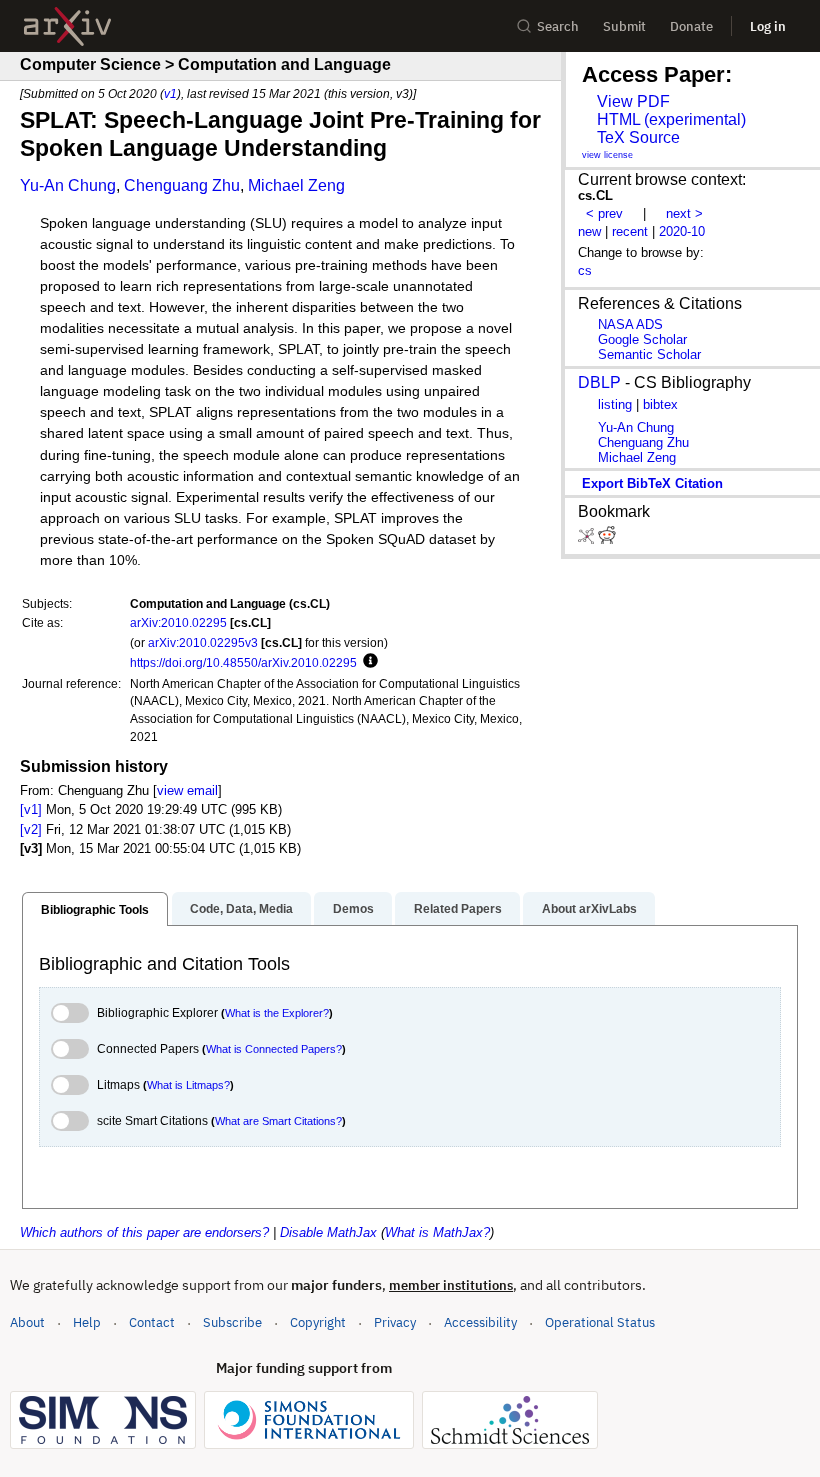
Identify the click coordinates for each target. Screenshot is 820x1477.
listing (615, 404)
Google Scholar (642, 339)
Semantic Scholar (649, 354)
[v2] (31, 829)
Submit (624, 26)
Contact (152, 1322)
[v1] (31, 809)
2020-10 (682, 231)
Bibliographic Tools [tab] (95, 910)
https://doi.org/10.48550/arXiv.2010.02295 (243, 662)
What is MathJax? (437, 1232)
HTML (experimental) (671, 119)
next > (684, 213)
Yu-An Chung (68, 185)
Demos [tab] (353, 909)
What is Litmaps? (188, 1085)
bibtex (660, 404)
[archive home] (67, 26)
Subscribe (232, 1322)
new (589, 231)
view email (187, 790)
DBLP (599, 382)
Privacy (395, 1322)
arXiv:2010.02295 (178, 622)
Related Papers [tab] (458, 909)
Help (87, 1322)
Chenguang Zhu (182, 185)
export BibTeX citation (652, 483)
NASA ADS (630, 324)
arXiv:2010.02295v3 (203, 642)
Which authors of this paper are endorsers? (144, 1232)
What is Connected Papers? (274, 1049)
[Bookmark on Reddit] (607, 539)
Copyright (318, 1322)
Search (558, 26)
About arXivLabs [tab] (589, 909)
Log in (768, 26)
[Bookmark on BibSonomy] (588, 539)
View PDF (633, 101)
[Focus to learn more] (367, 662)
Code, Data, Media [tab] (241, 909)
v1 (170, 93)
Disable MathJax (328, 1232)
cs (585, 270)
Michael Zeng (296, 185)
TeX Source (638, 137)
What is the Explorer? (277, 1013)
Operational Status (600, 1322)
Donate (691, 26)
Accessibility (480, 1322)
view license (607, 155)
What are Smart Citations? (278, 1121)
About (27, 1322)
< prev (604, 213)
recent (630, 231)
